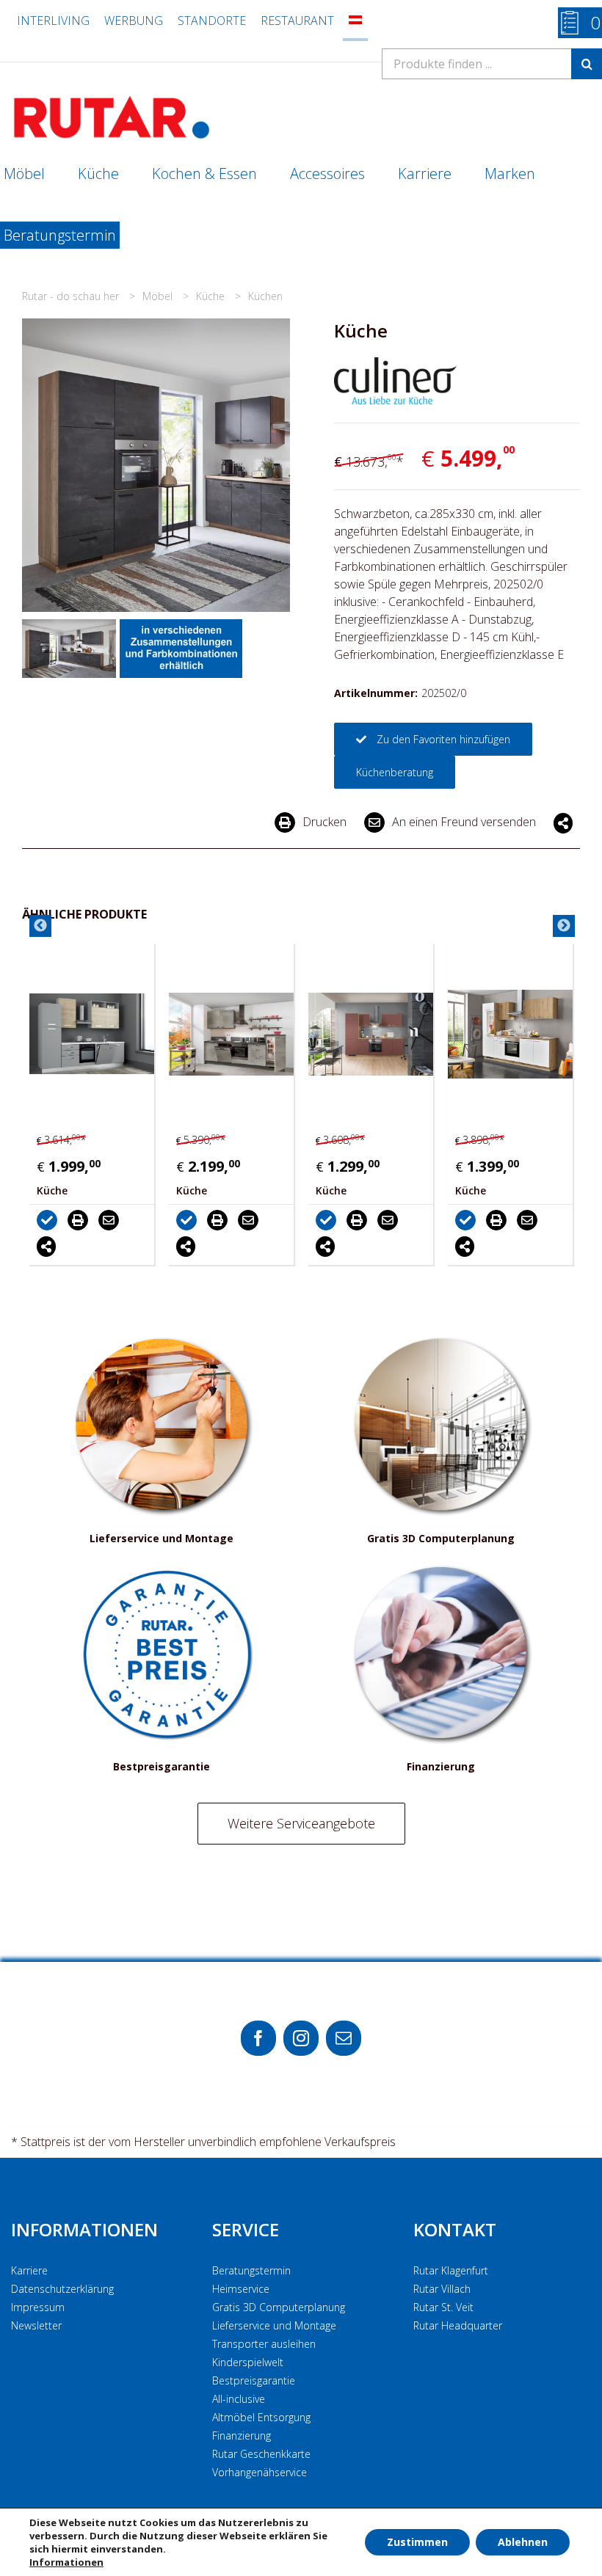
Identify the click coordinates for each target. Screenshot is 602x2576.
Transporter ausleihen (264, 2344)
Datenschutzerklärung (62, 2289)
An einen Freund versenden (464, 822)
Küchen (265, 296)
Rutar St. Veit (443, 2307)
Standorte (212, 21)
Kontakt (455, 2229)
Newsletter (36, 2325)
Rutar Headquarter (458, 2325)
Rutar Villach (442, 2289)
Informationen (84, 2229)
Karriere (29, 2270)
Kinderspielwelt (248, 2362)
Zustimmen (417, 2542)
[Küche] (114, 1034)
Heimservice (241, 2289)
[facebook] (258, 2038)
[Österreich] (355, 21)
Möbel (159, 296)
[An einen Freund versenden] (134, 1219)
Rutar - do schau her (72, 296)
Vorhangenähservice (260, 2472)
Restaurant (297, 21)
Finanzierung (242, 2435)
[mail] (344, 2038)
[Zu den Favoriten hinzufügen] (73, 1219)
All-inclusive (239, 2399)
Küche (212, 296)
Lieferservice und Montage (274, 2325)
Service (246, 2229)
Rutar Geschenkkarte (261, 2454)
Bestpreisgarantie (254, 2380)
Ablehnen (523, 2542)
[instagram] (301, 2038)
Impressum (38, 2307)
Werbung (134, 21)
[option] (114, 1104)
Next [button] (564, 926)
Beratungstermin (251, 2270)
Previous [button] (40, 926)
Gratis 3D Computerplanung (279, 2307)
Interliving (53, 21)
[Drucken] (104, 1219)
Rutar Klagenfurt (451, 2270)
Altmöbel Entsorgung (261, 2417)
